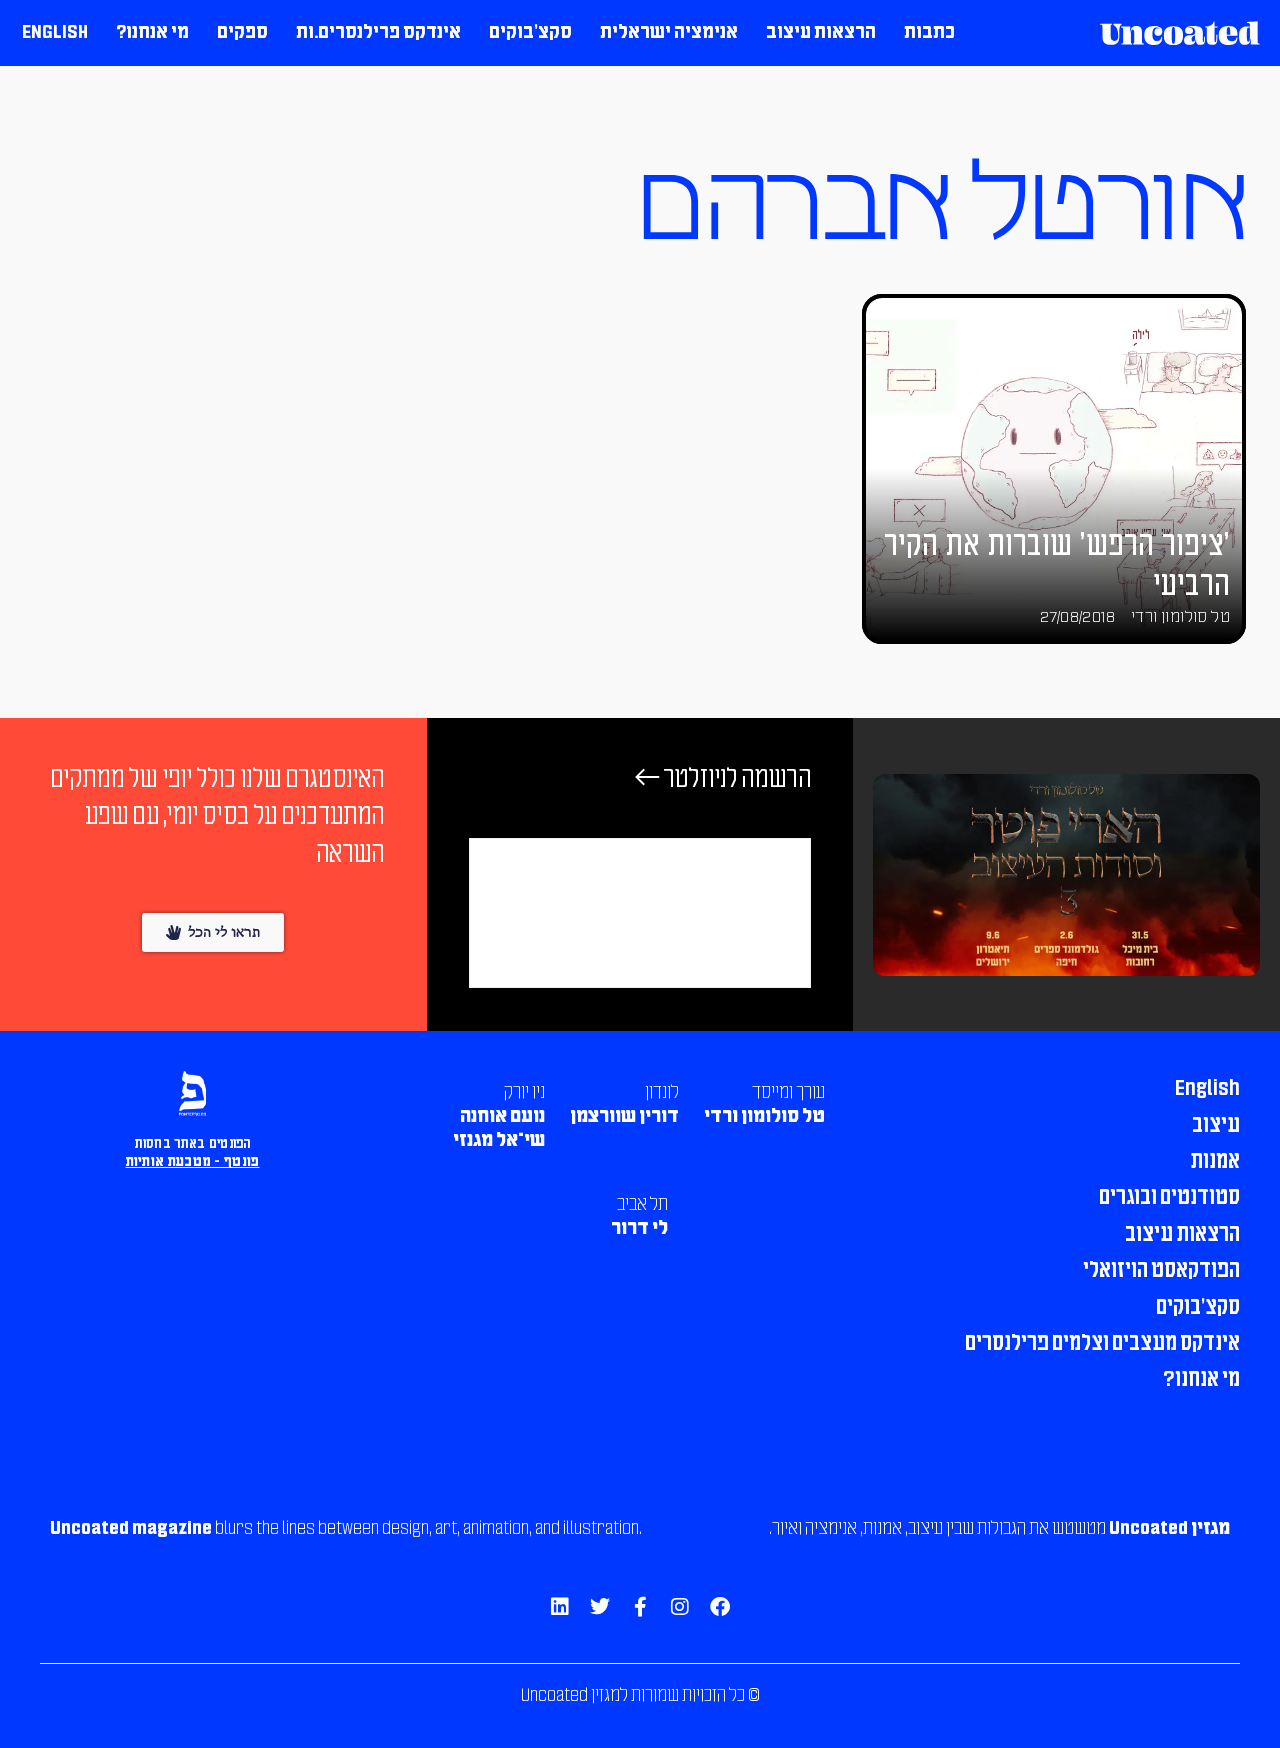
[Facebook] (720, 1607)
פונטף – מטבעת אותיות (193, 1162)
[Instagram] (680, 1607)
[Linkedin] (560, 1607)
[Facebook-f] (640, 1607)
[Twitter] (600, 1607)
